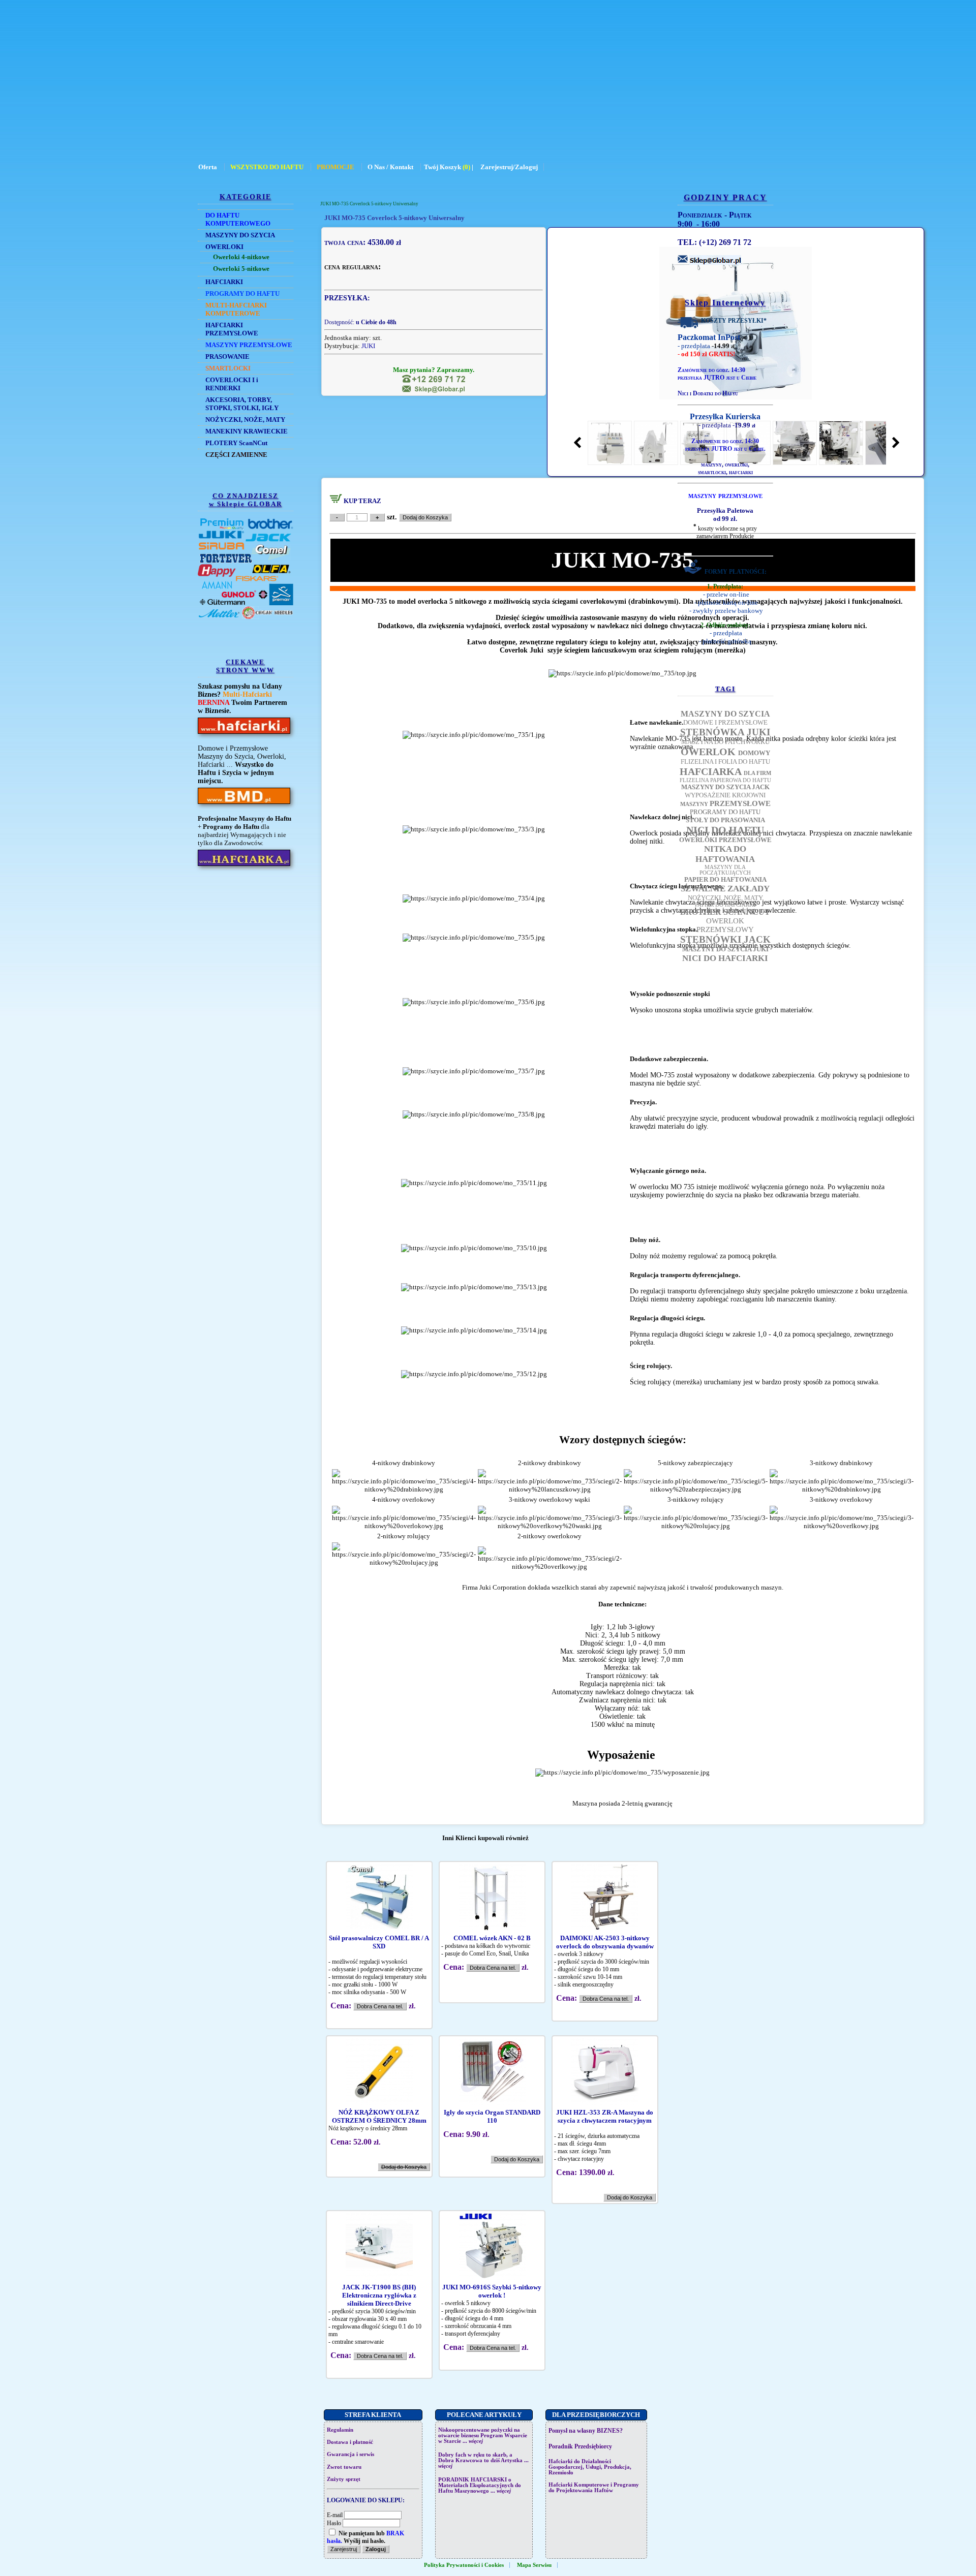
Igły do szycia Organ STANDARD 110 (492, 2116)
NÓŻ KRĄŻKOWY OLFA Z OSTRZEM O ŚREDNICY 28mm (379, 2116)
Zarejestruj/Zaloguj (509, 167)
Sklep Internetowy (725, 303)
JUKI (368, 346)
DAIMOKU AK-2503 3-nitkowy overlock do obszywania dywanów (605, 1942)
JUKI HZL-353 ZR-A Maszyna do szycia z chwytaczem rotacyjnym (605, 2116)
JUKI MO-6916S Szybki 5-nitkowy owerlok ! (492, 2291)
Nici (683, 393)
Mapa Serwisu (534, 2565)
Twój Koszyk (443, 167)
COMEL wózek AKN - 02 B (492, 1938)
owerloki (736, 464)
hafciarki (741, 472)
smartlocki (712, 472)
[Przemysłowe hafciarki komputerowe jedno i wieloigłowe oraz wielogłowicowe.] (244, 866)
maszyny (711, 464)
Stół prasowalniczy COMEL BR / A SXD (379, 1942)
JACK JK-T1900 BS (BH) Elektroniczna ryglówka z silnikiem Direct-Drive (379, 2295)
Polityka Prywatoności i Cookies (464, 2565)
